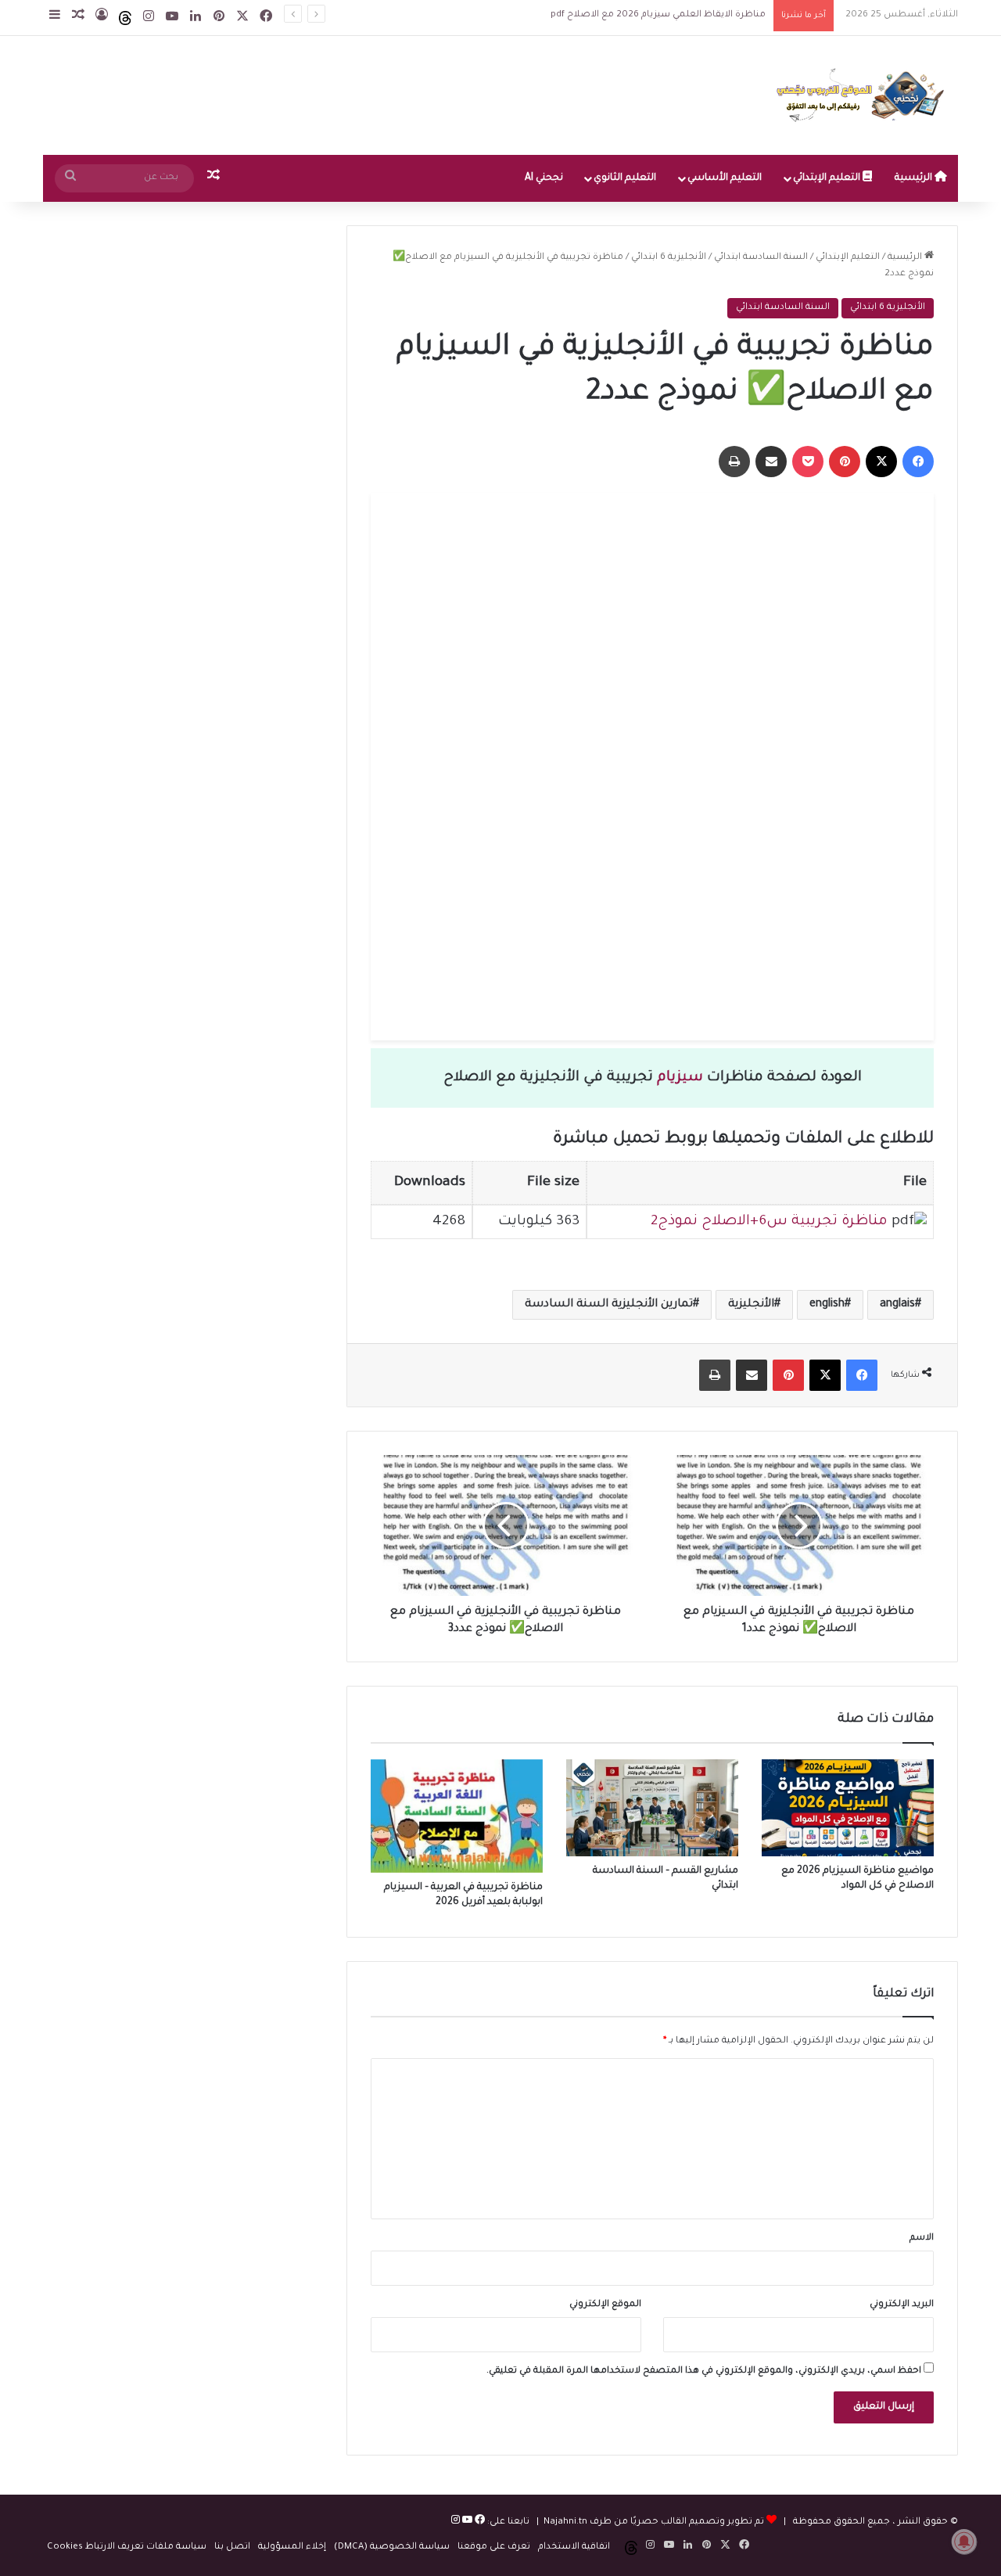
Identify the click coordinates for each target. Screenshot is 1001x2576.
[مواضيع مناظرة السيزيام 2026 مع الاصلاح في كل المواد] (848, 1808)
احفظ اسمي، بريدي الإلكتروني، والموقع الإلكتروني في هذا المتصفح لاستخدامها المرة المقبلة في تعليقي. (704, 2371)
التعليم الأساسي (725, 178)
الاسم (922, 2238)
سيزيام (680, 1078)
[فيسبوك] (479, 2522)
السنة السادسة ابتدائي (761, 258)
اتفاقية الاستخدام (574, 2547)
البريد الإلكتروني (902, 2305)
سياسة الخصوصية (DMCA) (392, 2547)
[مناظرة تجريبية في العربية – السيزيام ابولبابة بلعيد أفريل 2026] (457, 1816)
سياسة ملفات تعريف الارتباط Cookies (127, 2547)
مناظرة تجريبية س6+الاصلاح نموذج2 (769, 1222)
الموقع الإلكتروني (605, 2305)
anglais (897, 1305)
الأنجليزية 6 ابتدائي (669, 258)
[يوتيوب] (466, 2522)
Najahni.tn (565, 2522)
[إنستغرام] (456, 2522)
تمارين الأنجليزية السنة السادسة (609, 1305)
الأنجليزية (751, 1305)
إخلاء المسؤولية (292, 2547)
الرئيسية (915, 178)
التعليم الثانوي (625, 178)
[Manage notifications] (964, 2542)
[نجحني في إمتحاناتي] (864, 95)
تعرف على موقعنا (494, 2547)
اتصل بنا (232, 2547)
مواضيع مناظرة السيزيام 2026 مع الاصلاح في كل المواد (644, 15)
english (827, 1305)
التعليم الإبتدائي (828, 178)
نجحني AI (544, 178)
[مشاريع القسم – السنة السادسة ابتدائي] (652, 1808)
